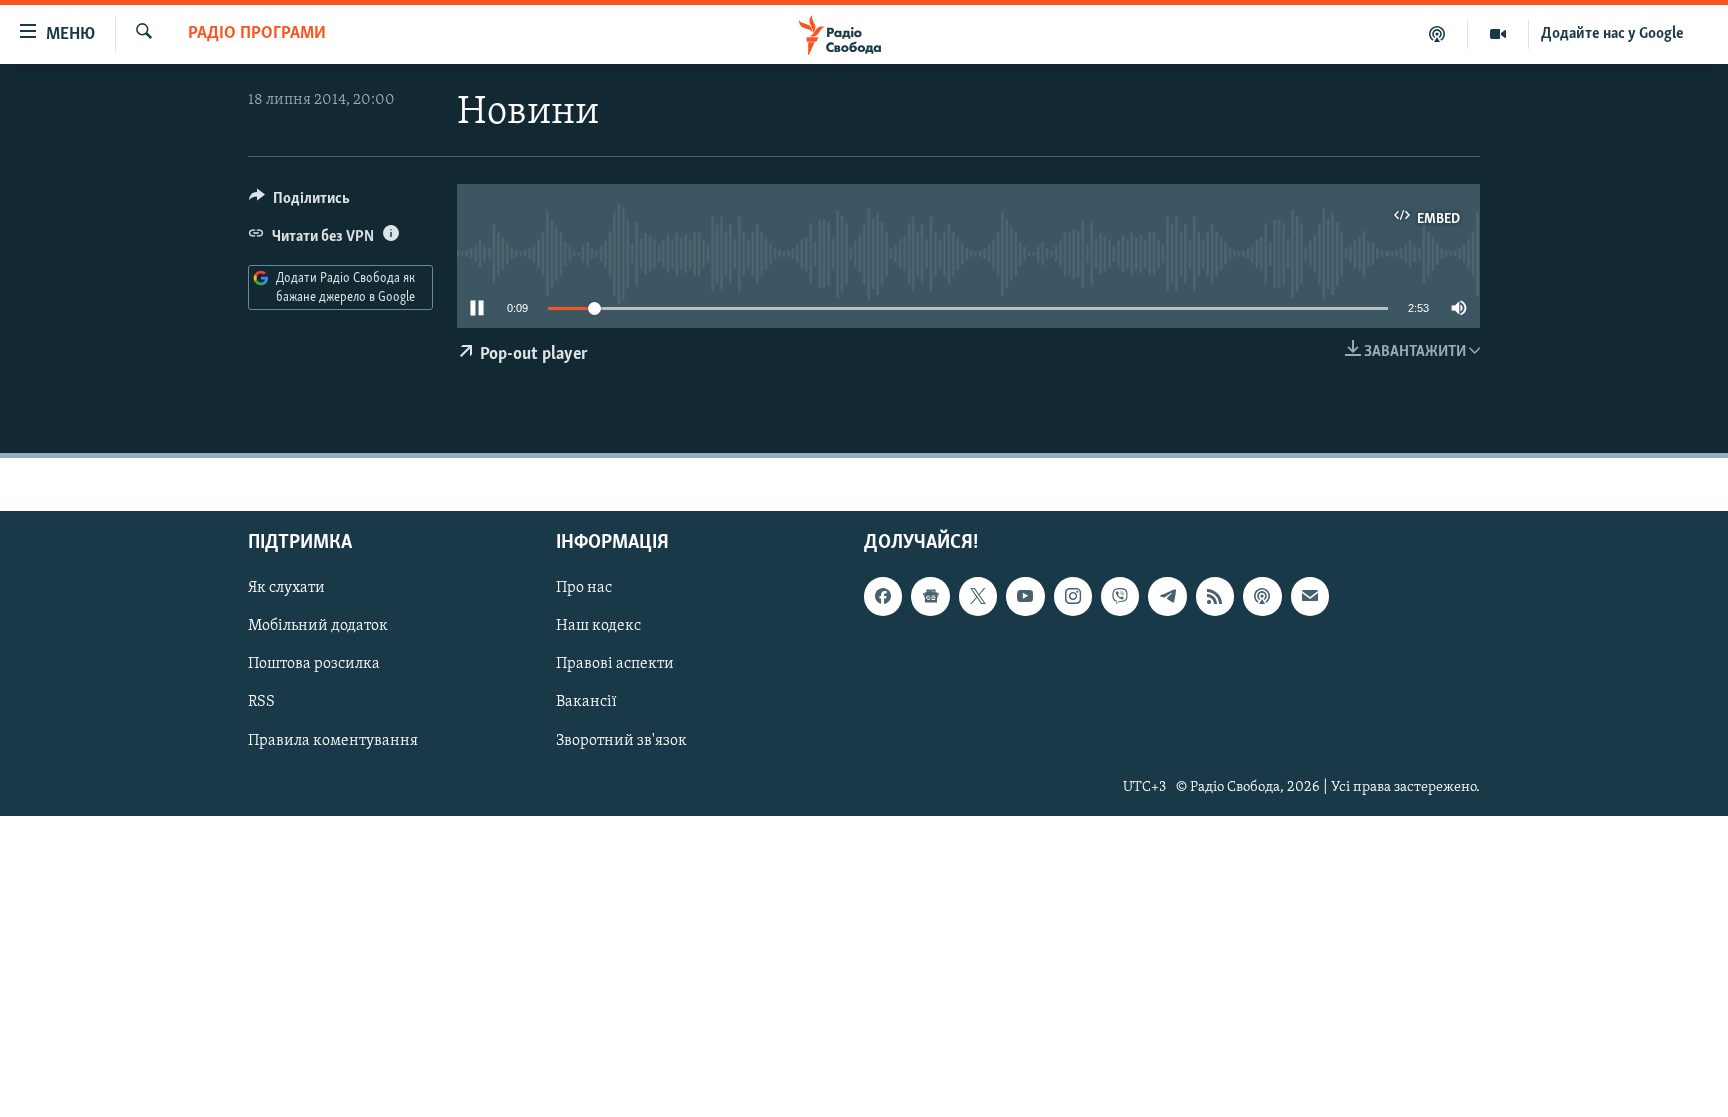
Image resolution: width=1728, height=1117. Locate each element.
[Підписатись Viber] (1120, 596)
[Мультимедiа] (1498, 34)
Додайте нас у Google (1612, 34)
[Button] (299, 203)
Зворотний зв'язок (621, 740)
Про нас (584, 588)
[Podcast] (1262, 596)
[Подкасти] (1437, 34)
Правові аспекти (615, 664)
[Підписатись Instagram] (1073, 596)
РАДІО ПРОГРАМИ (257, 34)
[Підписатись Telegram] (1167, 596)
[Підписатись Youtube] (1025, 596)
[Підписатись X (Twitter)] (978, 596)
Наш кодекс (598, 626)
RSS (261, 702)
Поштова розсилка (314, 664)
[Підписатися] (1310, 596)
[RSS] (1215, 596)
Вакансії (586, 702)
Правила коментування (333, 740)
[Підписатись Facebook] (883, 596)
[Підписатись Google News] (930, 596)
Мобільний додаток (318, 626)
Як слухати (286, 588)
